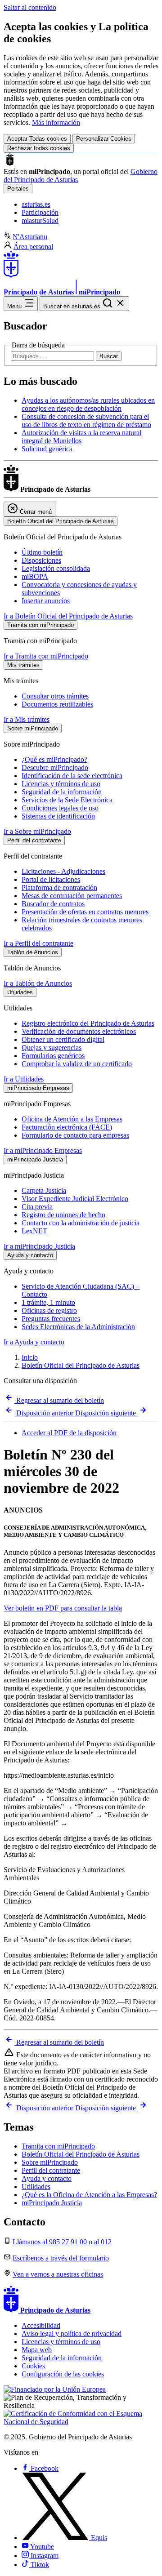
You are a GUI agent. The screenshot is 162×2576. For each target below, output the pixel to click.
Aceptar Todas (37, 139)
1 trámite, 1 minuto (48, 1302)
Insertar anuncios (46, 601)
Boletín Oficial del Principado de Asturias (81, 1365)
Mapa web (37, 2350)
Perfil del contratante (51, 2170)
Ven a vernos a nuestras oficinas (58, 2274)
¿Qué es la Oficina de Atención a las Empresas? (89, 2195)
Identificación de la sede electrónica (72, 776)
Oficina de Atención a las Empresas (72, 1119)
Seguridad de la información (62, 792)
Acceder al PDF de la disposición (69, 1433)
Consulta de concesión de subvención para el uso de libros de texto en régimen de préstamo (86, 420)
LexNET (34, 1231)
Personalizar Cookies (104, 139)
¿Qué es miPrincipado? (54, 759)
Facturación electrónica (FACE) (67, 1127)
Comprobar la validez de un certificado (77, 1064)
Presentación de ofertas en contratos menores (85, 912)
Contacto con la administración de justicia (81, 1223)
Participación (40, 212)
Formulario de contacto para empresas (75, 1135)
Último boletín (42, 552)
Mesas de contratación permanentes (72, 896)
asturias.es (36, 204)
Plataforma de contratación (59, 888)
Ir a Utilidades (24, 1079)
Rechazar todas (39, 148)
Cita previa (37, 1207)
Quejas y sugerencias (52, 1048)
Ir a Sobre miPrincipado (37, 831)
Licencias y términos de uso (61, 784)
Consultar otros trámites (55, 696)
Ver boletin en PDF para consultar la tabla (63, 1608)
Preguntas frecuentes (51, 1319)
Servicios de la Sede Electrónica (67, 800)
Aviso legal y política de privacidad (72, 2334)
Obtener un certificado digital (63, 1039)
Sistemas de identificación (58, 816)
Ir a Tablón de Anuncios (38, 983)
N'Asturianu (30, 237)
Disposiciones (41, 560)
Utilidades (36, 2187)
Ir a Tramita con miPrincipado (46, 656)
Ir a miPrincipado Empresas (43, 1150)
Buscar (109, 356)
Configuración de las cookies (63, 2374)
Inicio (30, 1357)
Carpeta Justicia (44, 1190)
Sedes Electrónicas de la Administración (78, 1327)
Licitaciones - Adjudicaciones (63, 871)
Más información (56, 122)
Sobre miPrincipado (50, 2162)
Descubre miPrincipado (55, 767)
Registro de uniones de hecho (63, 1215)
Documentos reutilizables (57, 704)
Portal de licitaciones (51, 879)
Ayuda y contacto (47, 2178)
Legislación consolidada (56, 568)
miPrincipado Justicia (52, 2203)
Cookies (33, 2366)
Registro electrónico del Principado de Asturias (88, 1023)
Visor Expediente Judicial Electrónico (75, 1199)
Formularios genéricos (53, 1056)
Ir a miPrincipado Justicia (39, 1246)
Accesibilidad (41, 2325)
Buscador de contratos (53, 904)
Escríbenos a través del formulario (61, 2258)
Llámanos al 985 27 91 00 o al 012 (62, 2242)
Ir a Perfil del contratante (38, 943)
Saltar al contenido (30, 7)
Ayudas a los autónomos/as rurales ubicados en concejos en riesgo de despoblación (88, 404)
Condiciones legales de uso (60, 808)
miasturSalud (40, 220)
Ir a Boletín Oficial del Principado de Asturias (68, 616)
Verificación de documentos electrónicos (79, 1031)
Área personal (33, 247)
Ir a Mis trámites (27, 719)
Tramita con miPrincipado (58, 2146)
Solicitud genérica (47, 449)
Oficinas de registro (49, 1310)
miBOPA (35, 576)
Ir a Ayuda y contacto (34, 1342)
